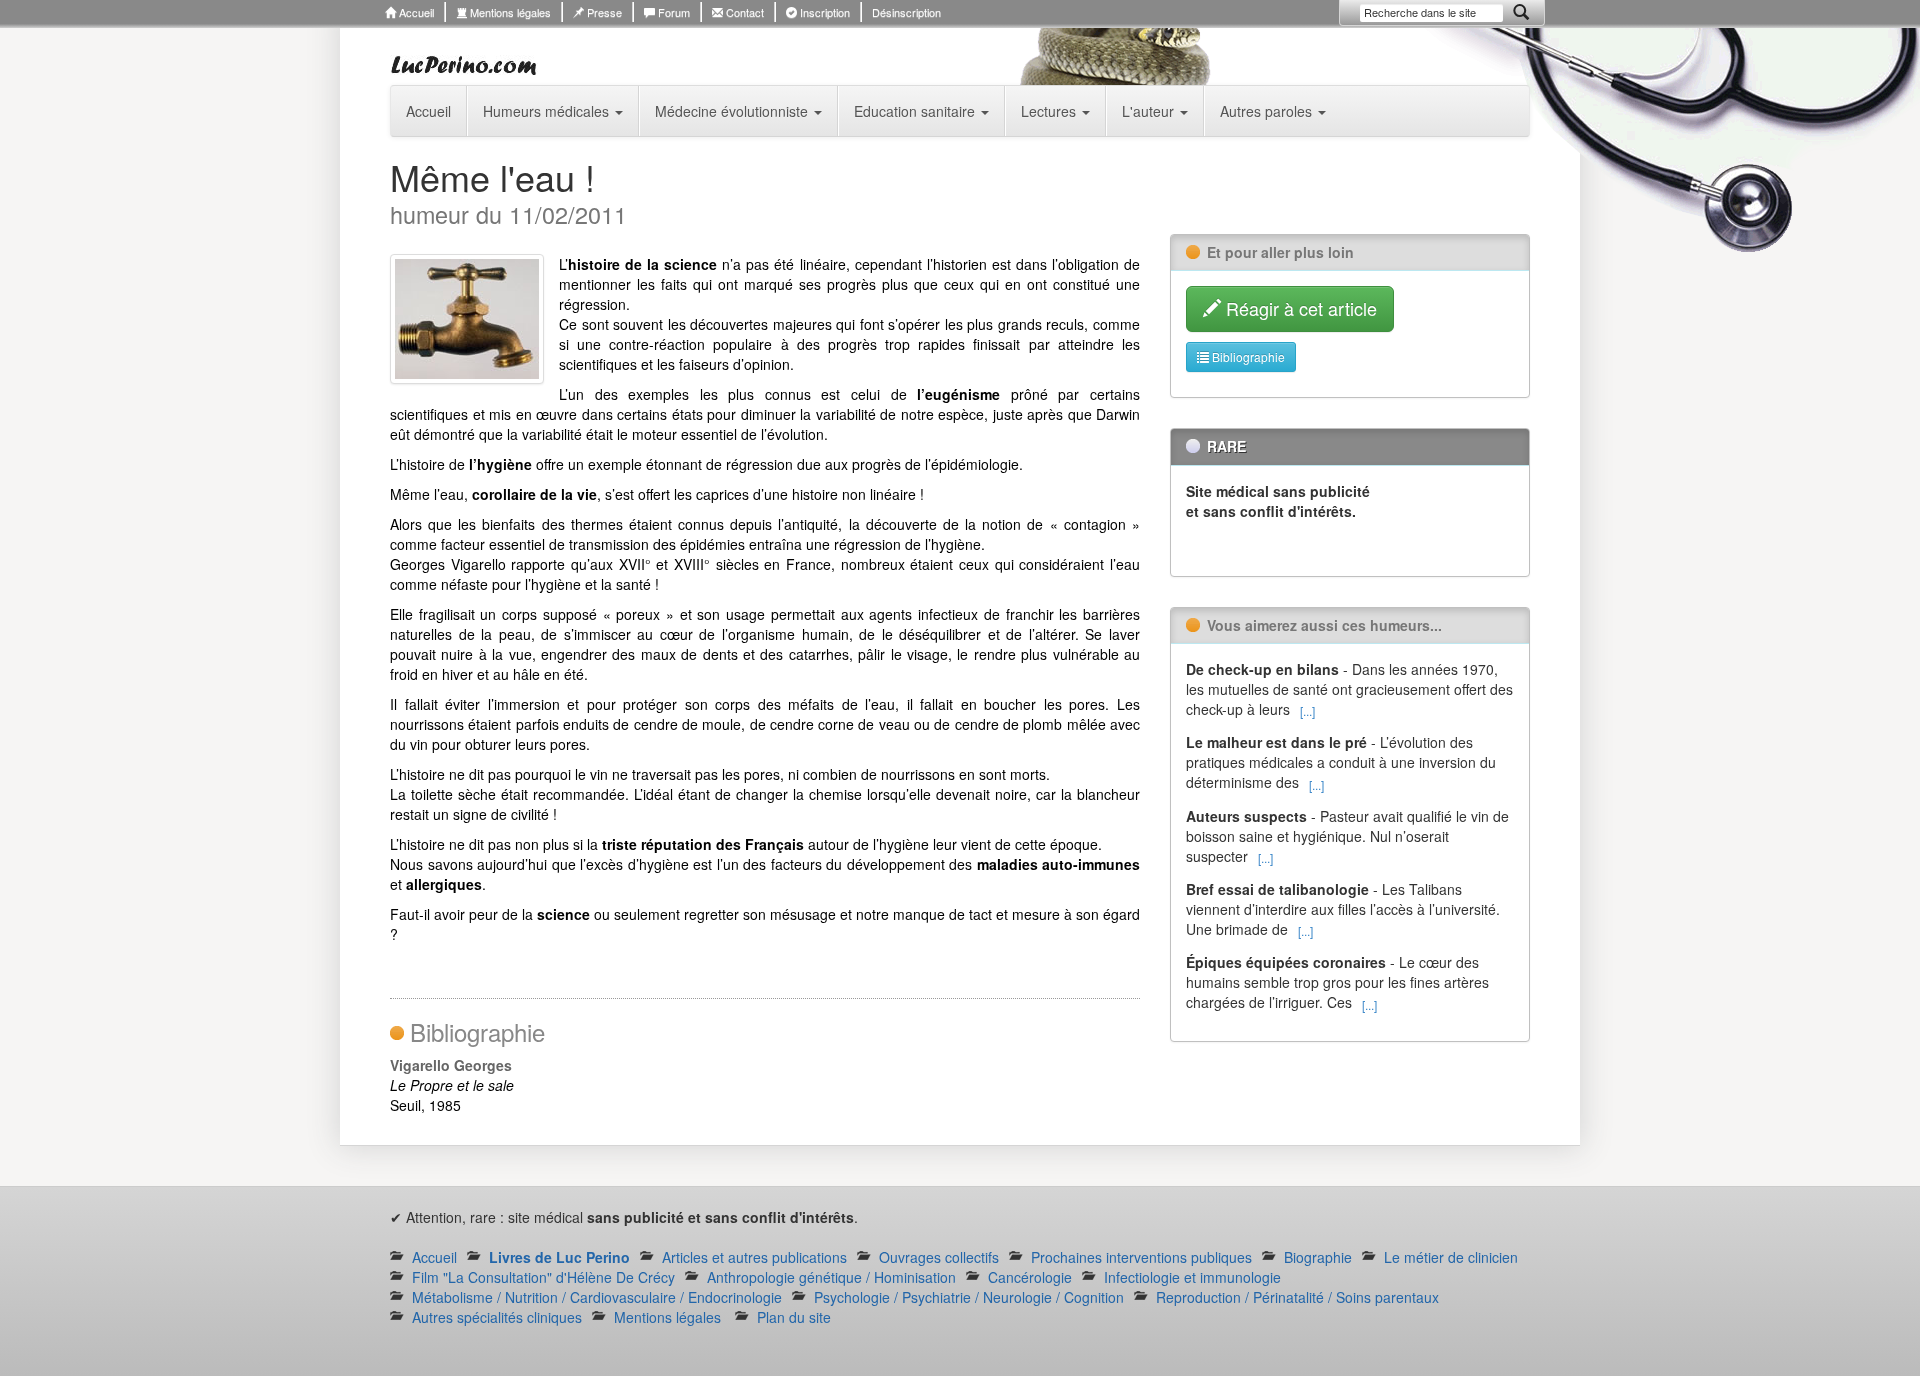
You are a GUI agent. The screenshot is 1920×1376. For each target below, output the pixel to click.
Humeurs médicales (548, 111)
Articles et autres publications (754, 1257)
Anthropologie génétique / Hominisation (831, 1277)
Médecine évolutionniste (733, 111)
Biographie (1318, 1257)
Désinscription (906, 12)
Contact (743, 12)
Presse (603, 12)
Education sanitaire (916, 111)
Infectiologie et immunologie (1192, 1277)
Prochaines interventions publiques (1141, 1257)
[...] (1307, 710)
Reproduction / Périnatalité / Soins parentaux (1297, 1297)
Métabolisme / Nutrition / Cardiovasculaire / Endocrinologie (597, 1297)
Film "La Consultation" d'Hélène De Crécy (543, 1277)
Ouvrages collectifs (939, 1257)
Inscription (823, 12)
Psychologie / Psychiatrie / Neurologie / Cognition (969, 1297)
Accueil (415, 12)
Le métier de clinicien (1451, 1257)
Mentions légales (509, 12)
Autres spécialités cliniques (497, 1317)
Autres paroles (1268, 111)
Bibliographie (1247, 356)
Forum (672, 12)
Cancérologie (1030, 1277)
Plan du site (794, 1317)
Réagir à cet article (1299, 308)
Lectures (1050, 111)
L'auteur (1150, 111)
